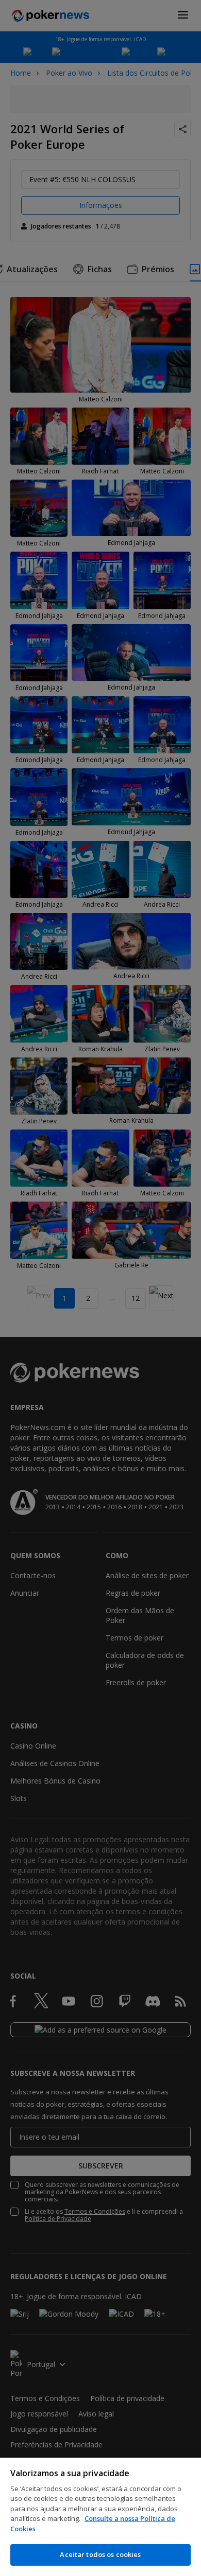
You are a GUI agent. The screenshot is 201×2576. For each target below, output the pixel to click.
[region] (100, 2517)
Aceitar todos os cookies (100, 2554)
